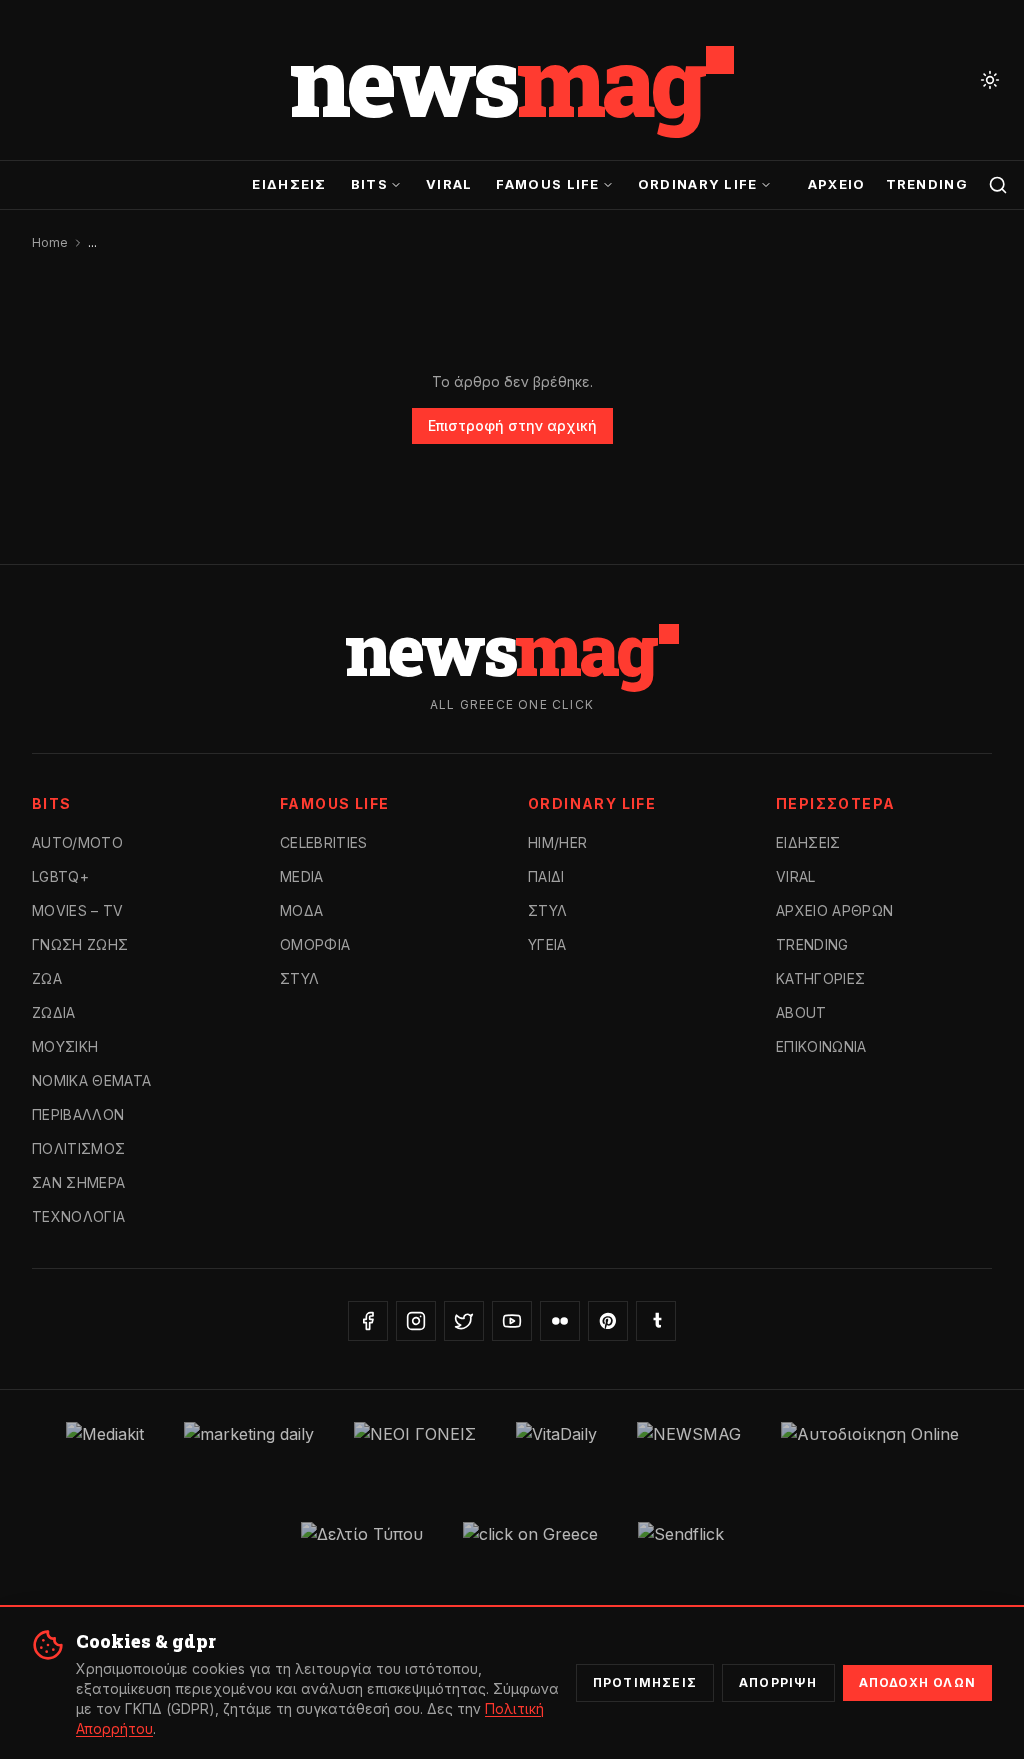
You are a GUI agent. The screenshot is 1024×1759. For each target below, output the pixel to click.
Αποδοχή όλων (917, 1682)
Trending (927, 184)
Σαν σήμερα (79, 1182)
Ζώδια (54, 1012)
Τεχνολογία (79, 1216)
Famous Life (547, 184)
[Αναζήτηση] (998, 185)
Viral (449, 184)
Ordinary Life (698, 184)
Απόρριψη (778, 1682)
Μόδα (301, 910)
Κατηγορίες (821, 978)
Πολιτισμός (79, 1148)
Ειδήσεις (289, 184)
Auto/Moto (77, 842)
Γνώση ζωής (80, 944)
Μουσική (65, 1046)
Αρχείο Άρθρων (835, 910)
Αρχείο (837, 184)
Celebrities (324, 842)
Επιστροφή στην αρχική (512, 425)
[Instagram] (416, 1321)
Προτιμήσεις (645, 1682)
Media (302, 876)
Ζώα (47, 978)
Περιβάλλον (78, 1114)
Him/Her (557, 842)
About (801, 1012)
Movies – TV (78, 910)
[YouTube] (512, 1321)
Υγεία (547, 944)
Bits (369, 184)
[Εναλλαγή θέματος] (990, 80)
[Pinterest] (608, 1321)
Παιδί (546, 876)
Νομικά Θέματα (92, 1080)
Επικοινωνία (821, 1046)
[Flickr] (560, 1321)
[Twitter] (464, 1321)
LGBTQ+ (60, 876)
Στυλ (299, 978)
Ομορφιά (315, 944)
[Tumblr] (656, 1321)
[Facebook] (368, 1321)
